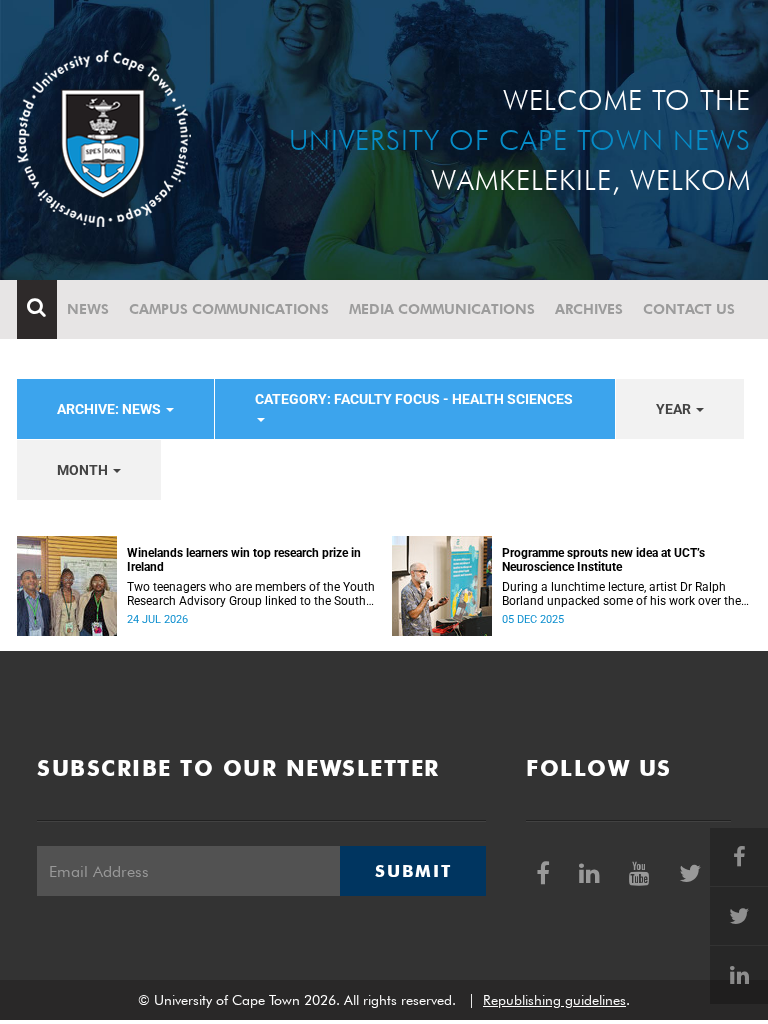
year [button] (675, 409)
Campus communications (229, 309)
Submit (413, 871)
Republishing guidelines (554, 1000)
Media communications (442, 309)
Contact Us (689, 309)
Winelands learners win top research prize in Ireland (244, 560)
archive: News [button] (110, 409)
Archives (589, 309)
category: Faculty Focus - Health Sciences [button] (414, 399)
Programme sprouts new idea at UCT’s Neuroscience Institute (603, 560)
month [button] (84, 470)
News (88, 309)
